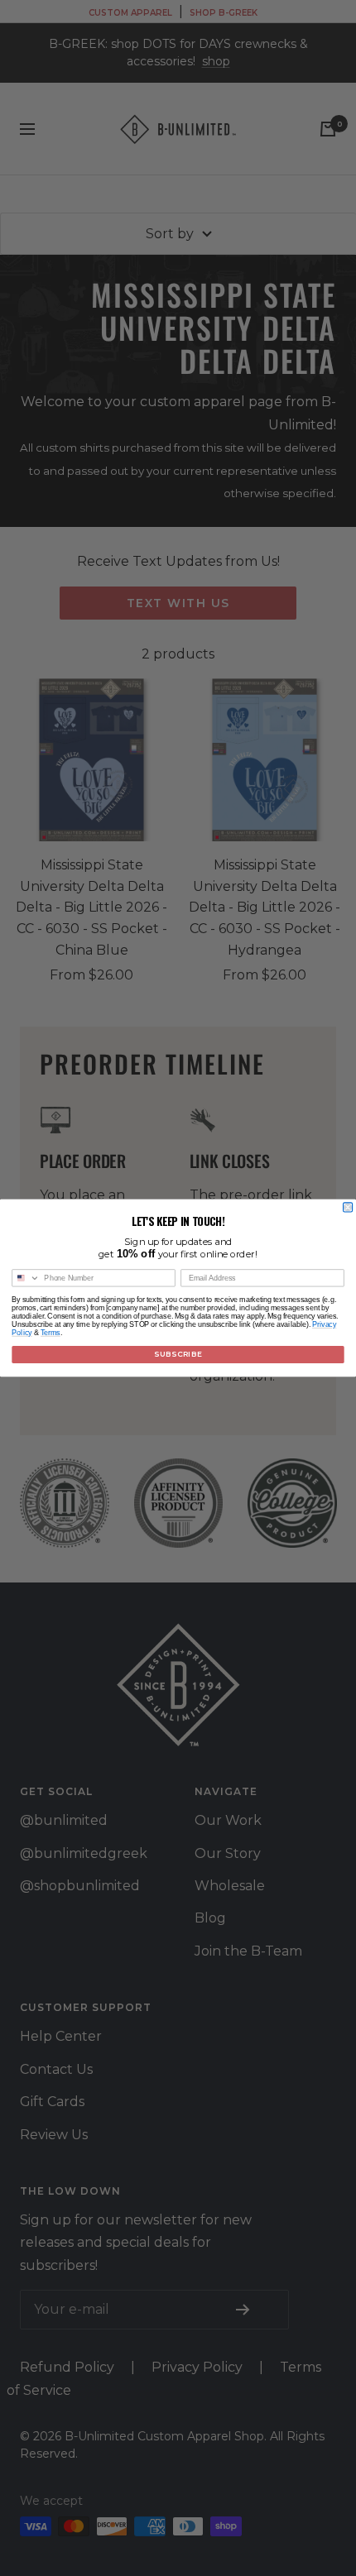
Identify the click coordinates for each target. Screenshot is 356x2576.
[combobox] (26, 1278)
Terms (51, 1332)
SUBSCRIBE (178, 1354)
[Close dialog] (348, 1207)
